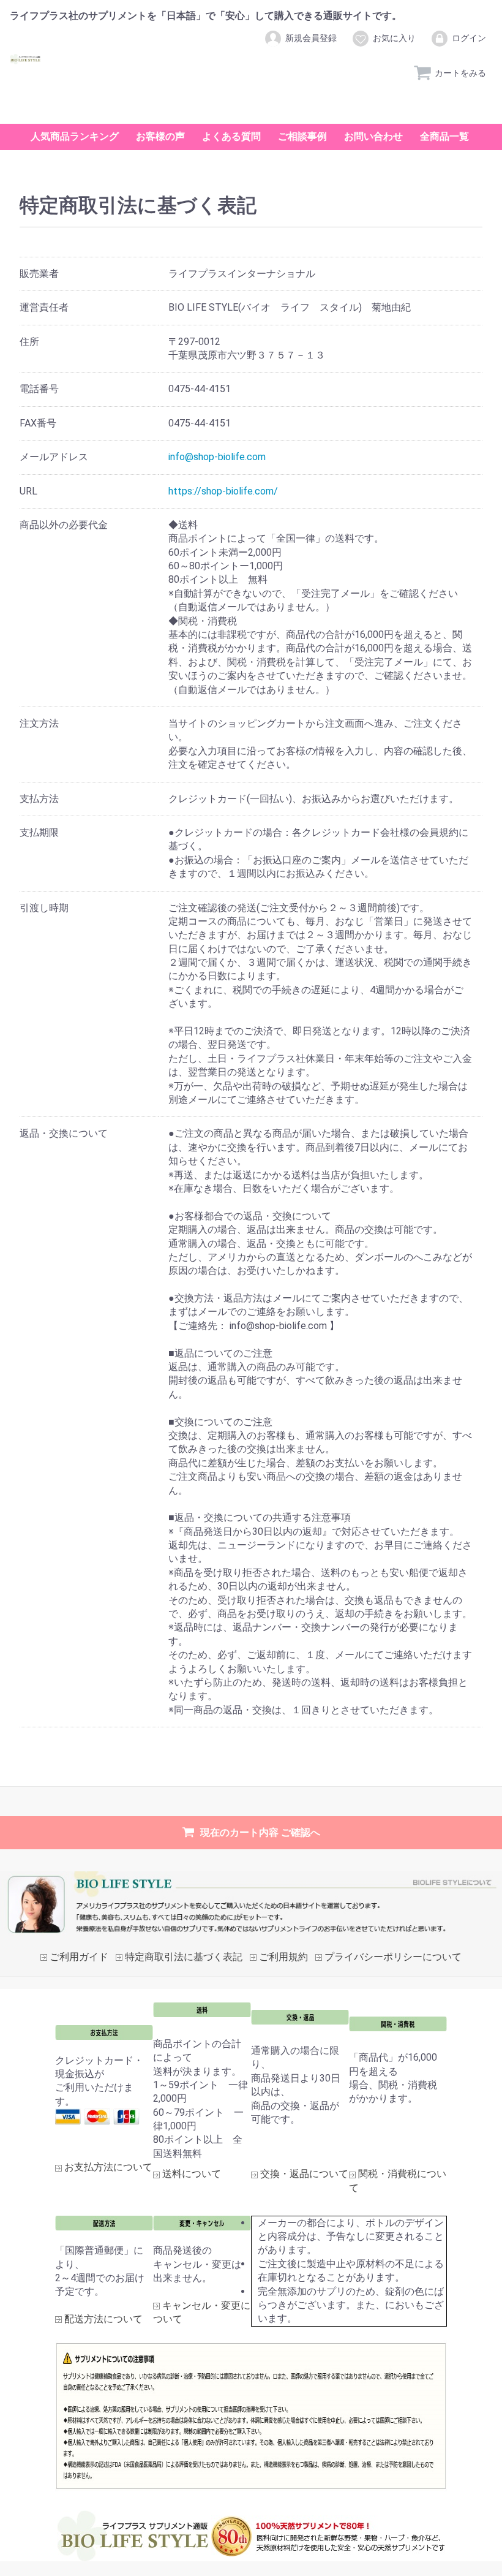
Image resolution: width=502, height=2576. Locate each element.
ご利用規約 (283, 1957)
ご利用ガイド (79, 1957)
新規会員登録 (311, 38)
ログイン (469, 38)
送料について (192, 2174)
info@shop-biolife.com (217, 457)
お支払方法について (108, 2168)
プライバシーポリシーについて (393, 1957)
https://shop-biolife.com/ (223, 491)
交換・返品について (304, 2174)
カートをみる (460, 73)
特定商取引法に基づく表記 (184, 1957)
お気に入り (394, 38)
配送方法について (103, 2320)
